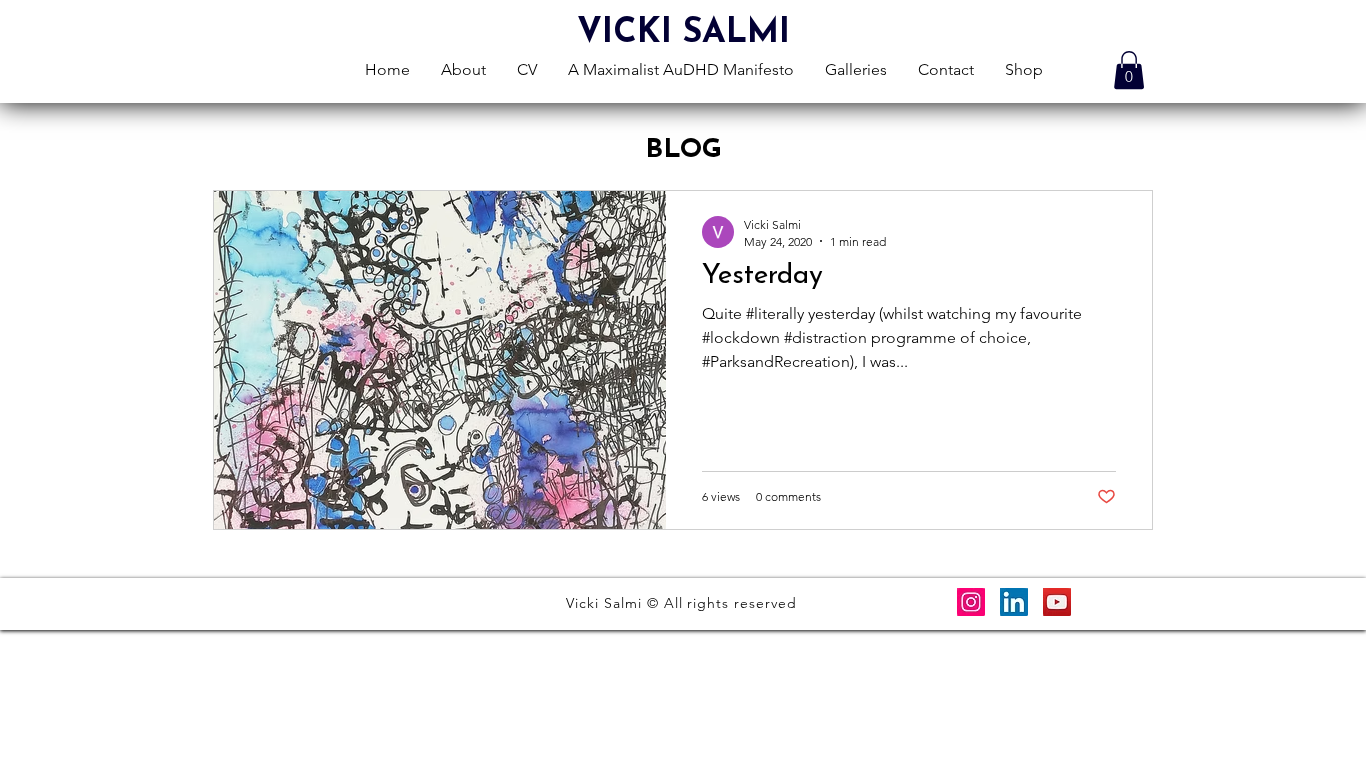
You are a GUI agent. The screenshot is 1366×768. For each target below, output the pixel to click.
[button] (1129, 70)
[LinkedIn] (1014, 602)
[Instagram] (971, 602)
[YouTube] (1057, 602)
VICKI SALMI (683, 33)
